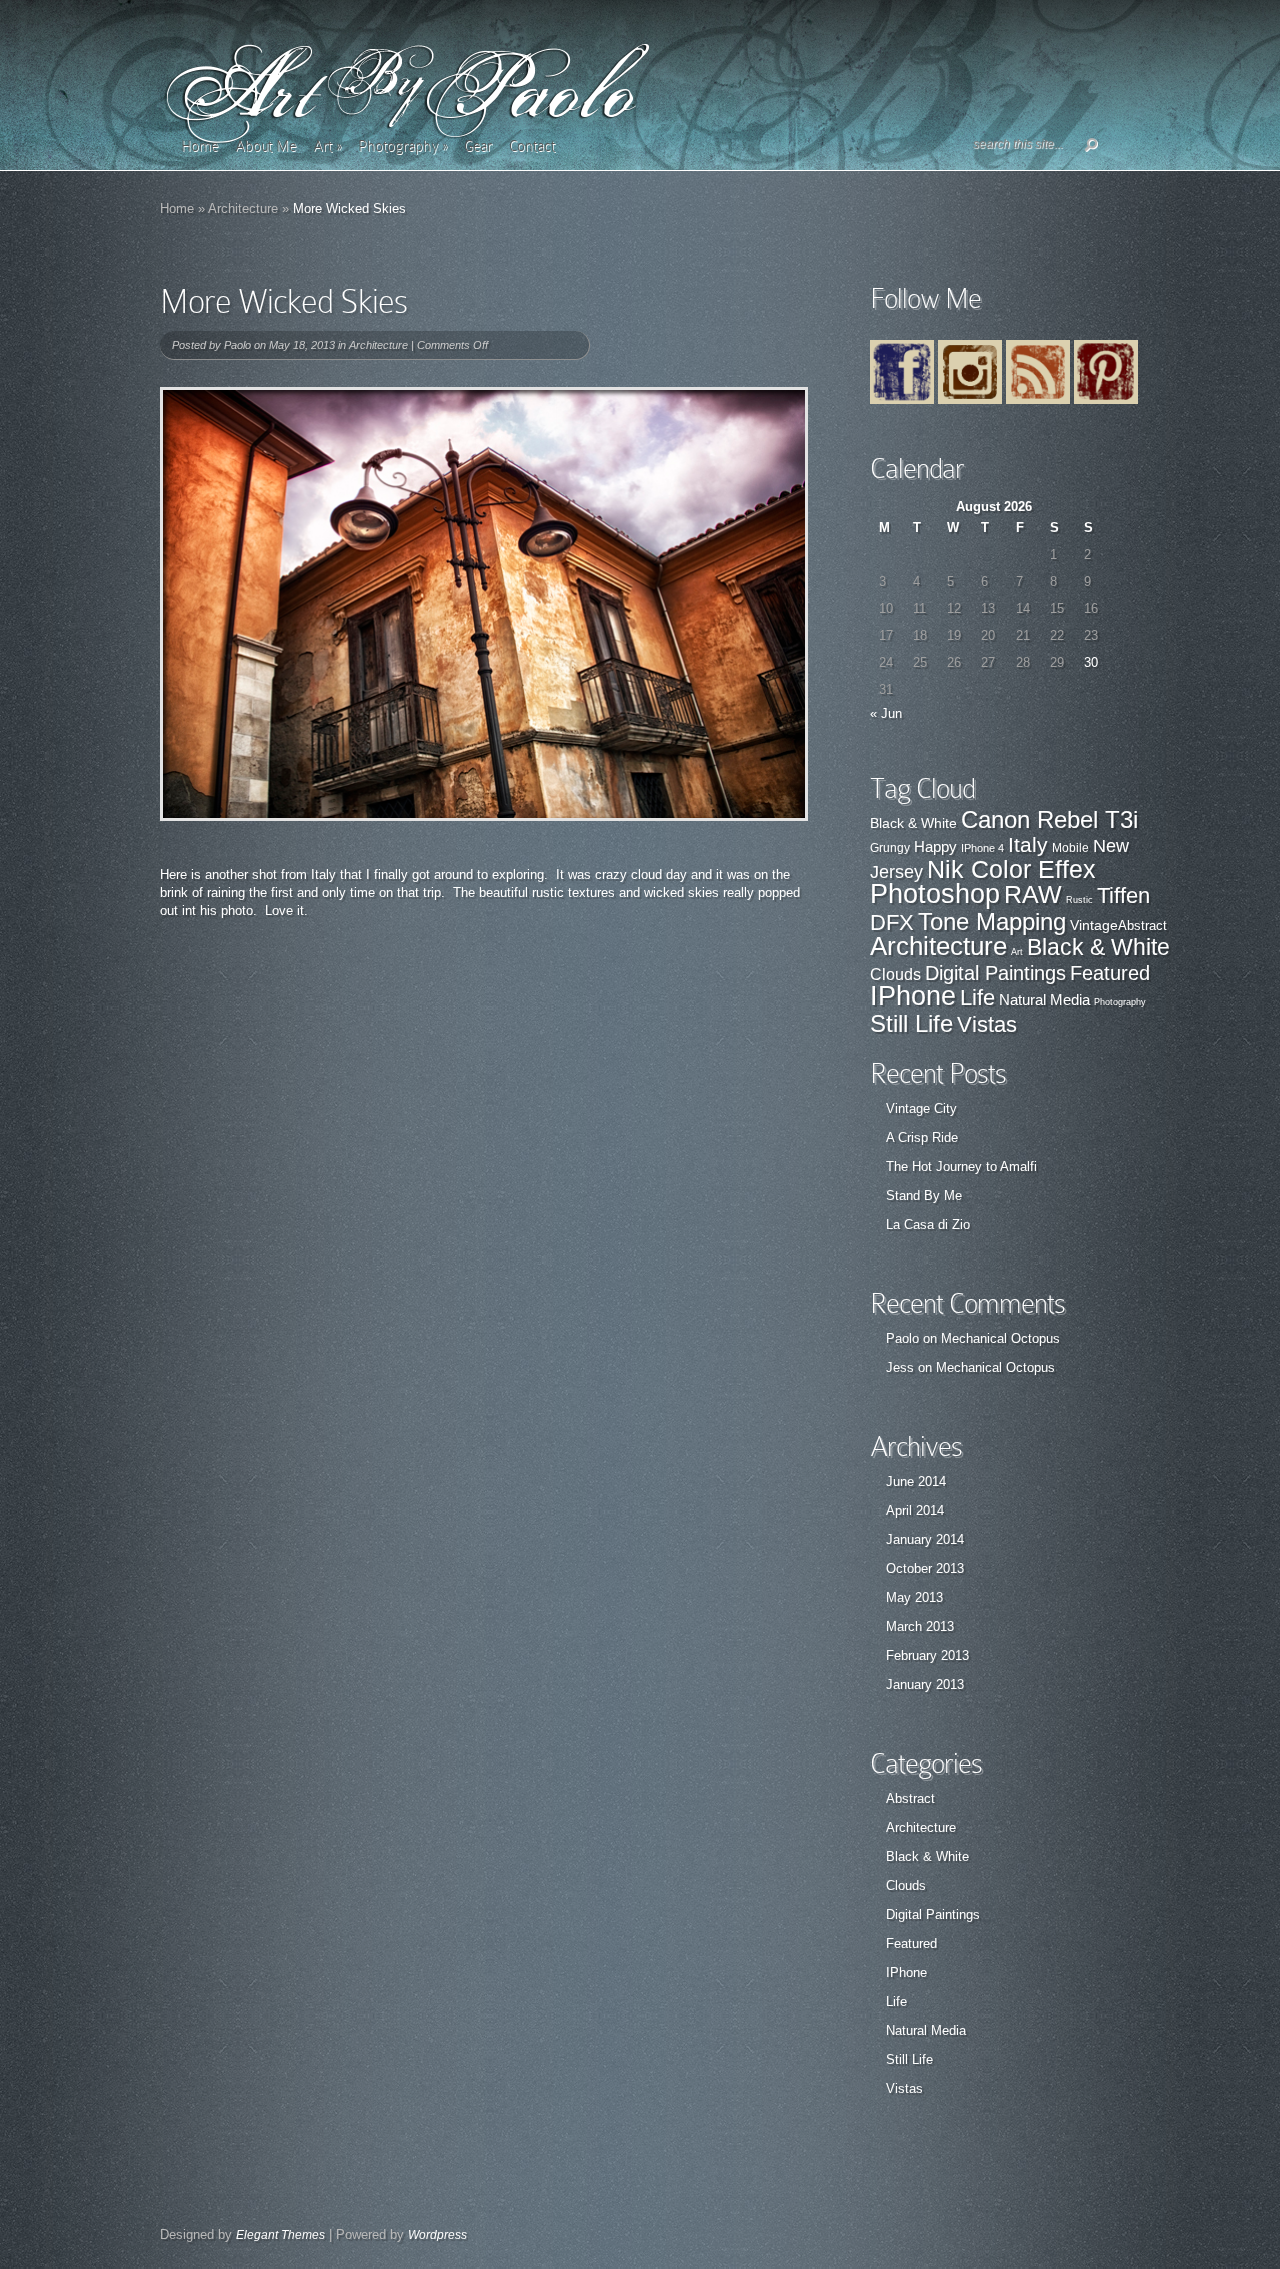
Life (977, 997)
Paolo (237, 345)
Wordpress (437, 2235)
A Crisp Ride (922, 1137)
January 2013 (925, 1684)
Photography (402, 146)
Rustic (1079, 900)
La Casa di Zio (928, 1224)
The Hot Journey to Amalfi (961, 1166)
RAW (1033, 894)
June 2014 (916, 1481)
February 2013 (927, 1655)
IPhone (913, 996)
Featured (1110, 973)
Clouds (895, 974)
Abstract (1142, 925)
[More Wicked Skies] (484, 604)
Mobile (1070, 847)
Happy (935, 846)
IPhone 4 (982, 848)
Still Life (911, 1023)
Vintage (1094, 925)
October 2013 (925, 1568)
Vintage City (921, 1108)
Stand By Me (924, 1195)
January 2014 (925, 1539)
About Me (265, 146)
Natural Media (1044, 1000)
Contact (532, 146)
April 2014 (915, 1510)
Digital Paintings (995, 973)
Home (199, 146)
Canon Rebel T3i (1049, 819)
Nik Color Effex (1011, 869)
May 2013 (914, 1597)
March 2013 (920, 1626)
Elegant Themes (280, 2235)
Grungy (890, 847)
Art (327, 146)
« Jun (886, 713)
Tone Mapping (992, 921)
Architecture (243, 208)
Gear (478, 146)
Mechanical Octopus (1000, 1338)
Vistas (987, 1024)
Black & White (913, 823)
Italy (1028, 844)
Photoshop (935, 894)
